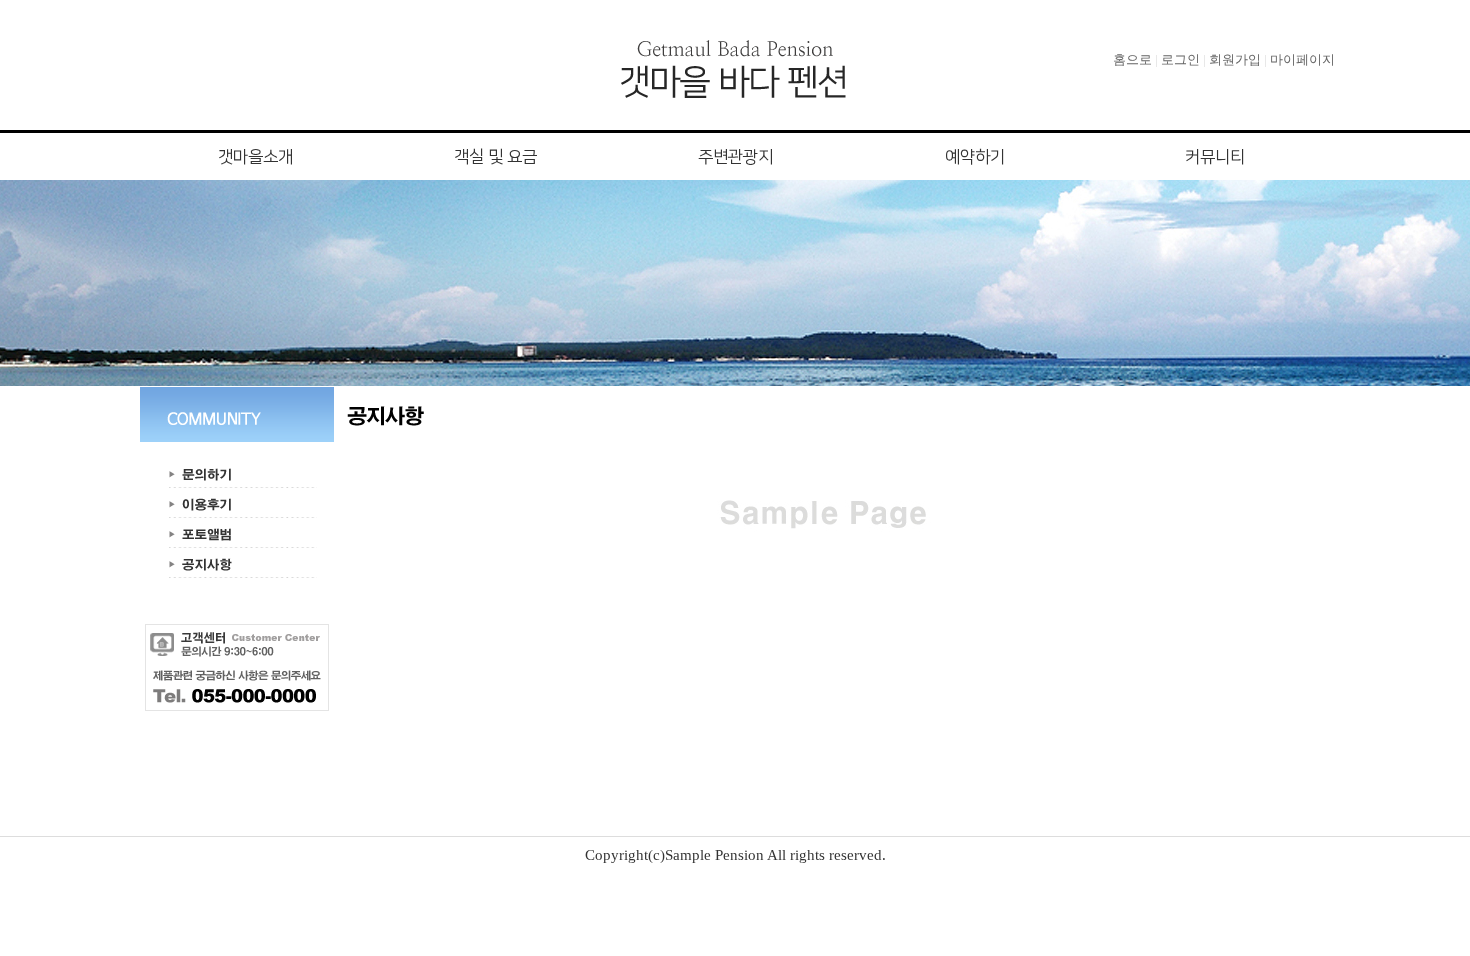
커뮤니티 (1215, 157)
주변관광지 (735, 157)
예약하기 (975, 157)
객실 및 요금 (495, 157)
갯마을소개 (255, 157)
